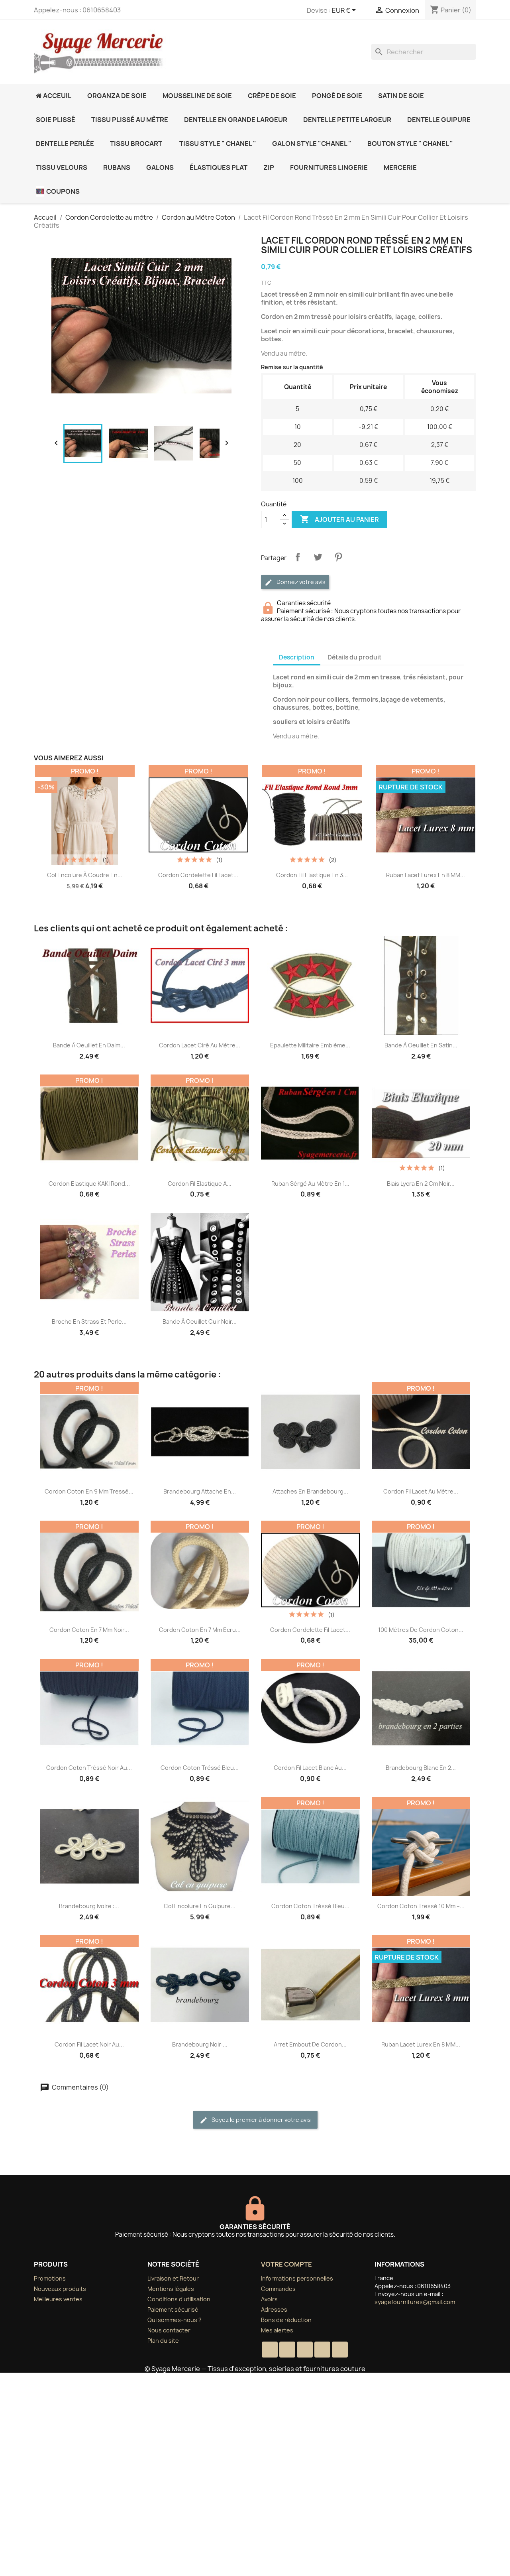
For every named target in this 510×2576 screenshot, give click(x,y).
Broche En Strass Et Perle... (89, 1321)
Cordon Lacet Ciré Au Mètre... (200, 1045)
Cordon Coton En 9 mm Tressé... (89, 1491)
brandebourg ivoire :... (89, 1906)
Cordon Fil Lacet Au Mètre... (421, 1491)
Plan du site (163, 2341)
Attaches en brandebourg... (310, 1491)
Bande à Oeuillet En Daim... (89, 1045)
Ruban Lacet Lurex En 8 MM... (426, 875)
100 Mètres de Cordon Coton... (421, 1630)
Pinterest (338, 557)
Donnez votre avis (300, 582)
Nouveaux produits (60, 2289)
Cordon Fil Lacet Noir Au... (89, 2044)
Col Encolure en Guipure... (200, 1906)
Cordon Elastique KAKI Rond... (89, 1184)
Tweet (318, 557)
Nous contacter (169, 2330)
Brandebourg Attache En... (200, 1491)
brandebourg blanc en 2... (421, 1768)
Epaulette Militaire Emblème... (310, 1045)
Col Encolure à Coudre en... (85, 875)
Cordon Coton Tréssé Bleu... (200, 1768)
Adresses (274, 2309)
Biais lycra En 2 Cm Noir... (421, 1184)
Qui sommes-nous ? (175, 2320)
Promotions (50, 2278)
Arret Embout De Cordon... (310, 2044)
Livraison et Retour (173, 2278)
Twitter (287, 2350)
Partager (298, 557)
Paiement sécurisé (173, 2309)
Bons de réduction (286, 2320)
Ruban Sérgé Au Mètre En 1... (310, 1184)
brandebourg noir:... (200, 2044)
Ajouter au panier (339, 519)
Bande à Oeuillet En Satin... (421, 1045)
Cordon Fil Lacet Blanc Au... (310, 1768)
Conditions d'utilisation (179, 2299)
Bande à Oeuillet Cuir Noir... (200, 1321)
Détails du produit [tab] (355, 657)
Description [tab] (297, 657)
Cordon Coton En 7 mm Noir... (89, 1630)
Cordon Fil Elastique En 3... (312, 875)
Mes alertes (277, 2330)
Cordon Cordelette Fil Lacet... (198, 875)
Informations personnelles (297, 2278)
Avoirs (269, 2299)
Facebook (270, 2350)
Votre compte (286, 2264)
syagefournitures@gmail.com (415, 2302)
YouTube (305, 2350)
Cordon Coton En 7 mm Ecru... (200, 1630)
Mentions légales (171, 2289)
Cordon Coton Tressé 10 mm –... (421, 1906)
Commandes (278, 2289)
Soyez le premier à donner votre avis (261, 2120)
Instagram (340, 2350)
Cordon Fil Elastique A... (200, 1184)
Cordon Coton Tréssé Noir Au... (89, 1768)
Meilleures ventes (58, 2299)
